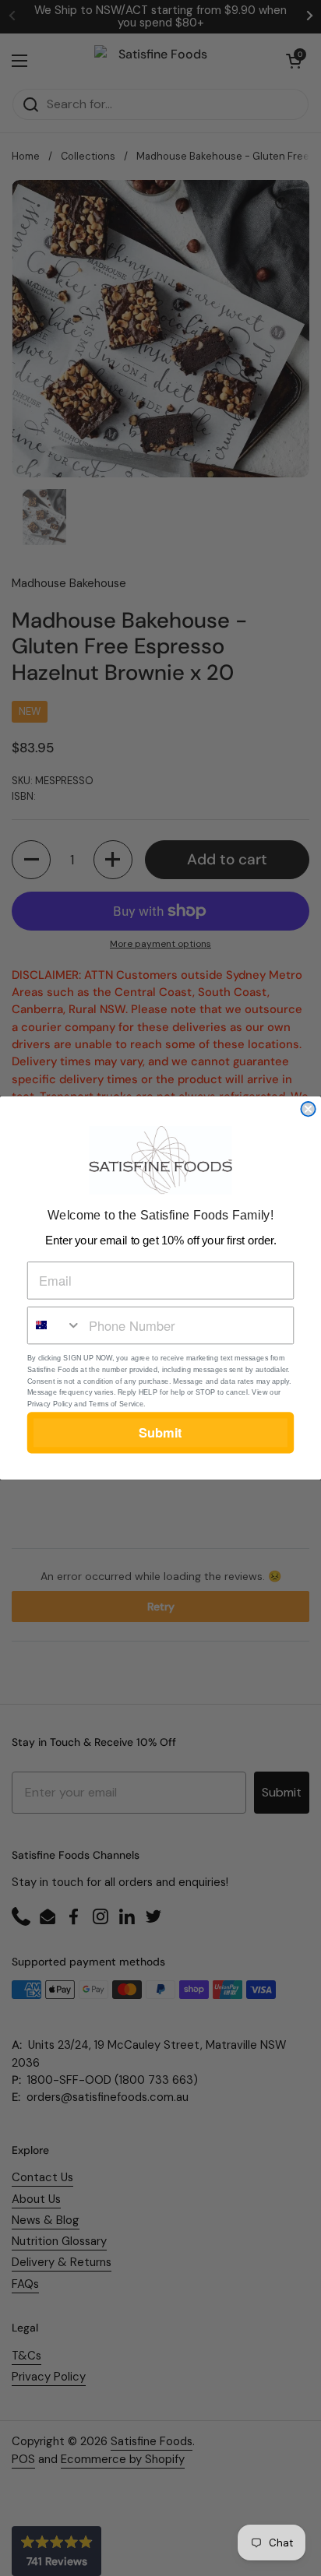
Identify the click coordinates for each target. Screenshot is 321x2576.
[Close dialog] (308, 1109)
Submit (160, 1433)
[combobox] (55, 1326)
